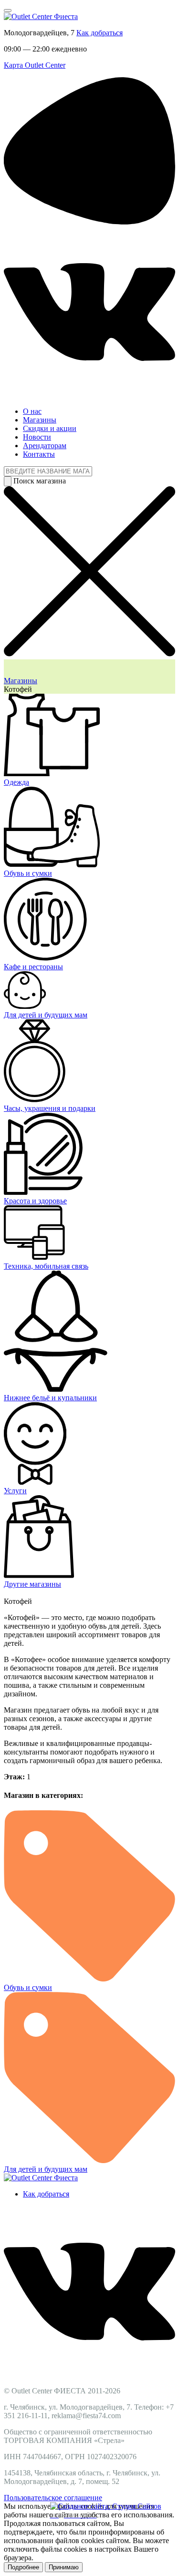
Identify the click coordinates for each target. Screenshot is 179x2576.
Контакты (39, 454)
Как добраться (100, 33)
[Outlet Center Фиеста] (41, 16)
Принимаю (64, 2567)
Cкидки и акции (50, 428)
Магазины (40, 420)
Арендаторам (45, 446)
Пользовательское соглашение (53, 2498)
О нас (32, 411)
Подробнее (23, 2567)
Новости (37, 437)
